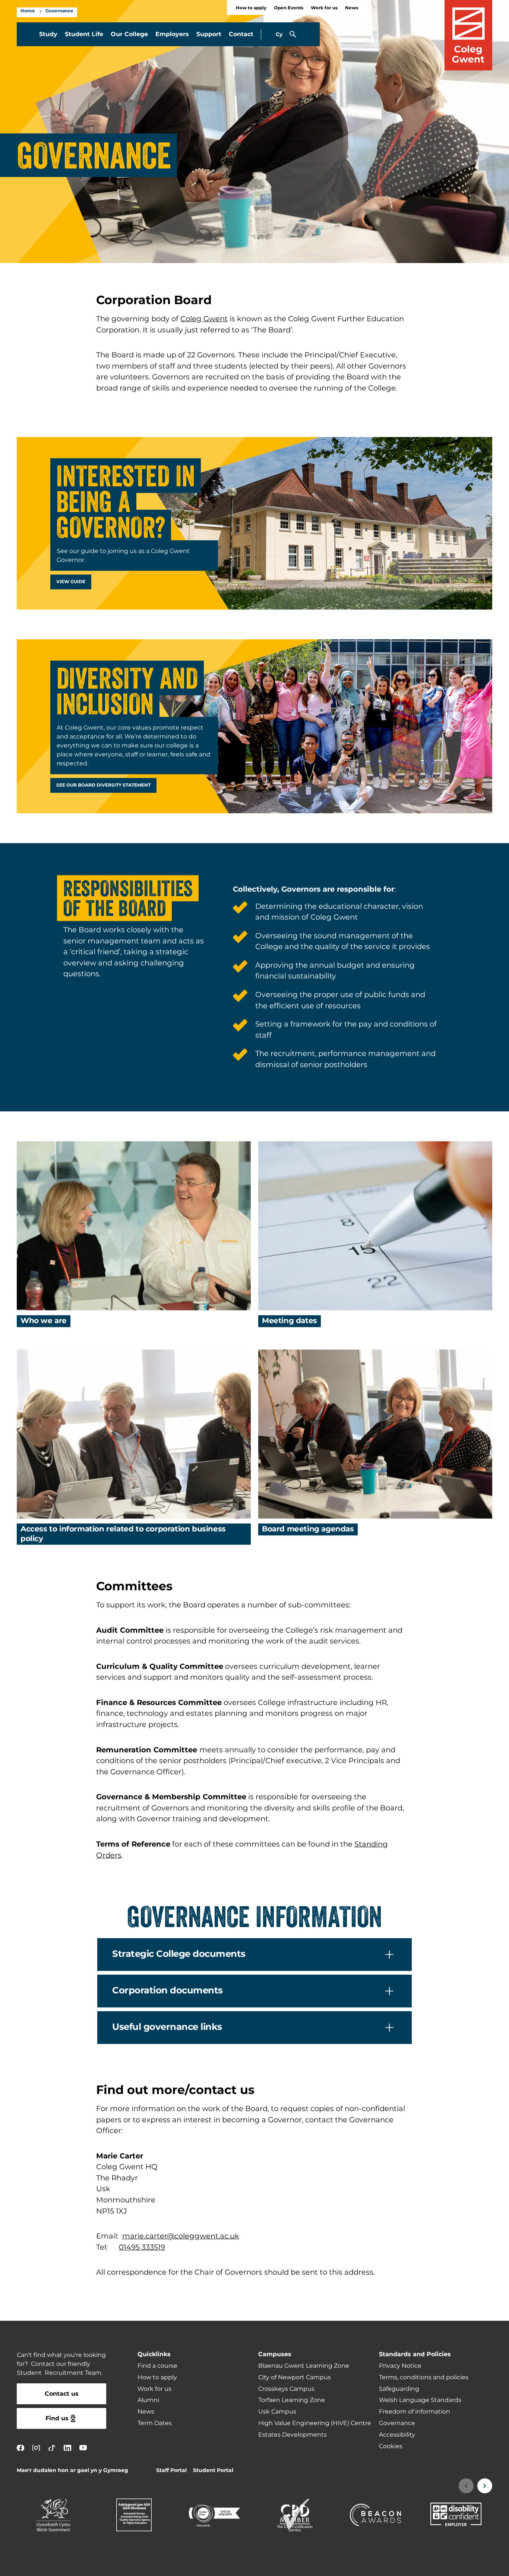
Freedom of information (415, 2412)
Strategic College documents (179, 1954)
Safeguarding (399, 2389)
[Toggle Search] (293, 34)
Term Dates (155, 2423)
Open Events (289, 8)
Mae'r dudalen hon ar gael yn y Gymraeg (72, 2470)
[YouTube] (83, 2448)
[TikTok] (52, 2448)
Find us (57, 2418)
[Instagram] (36, 2448)
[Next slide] (485, 2486)
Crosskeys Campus (286, 2389)
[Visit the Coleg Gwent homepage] (468, 35)
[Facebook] (20, 2448)
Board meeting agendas (308, 1529)
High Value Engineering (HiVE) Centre (315, 2423)
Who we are (44, 1321)
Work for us (324, 8)
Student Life (84, 34)
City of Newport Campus (295, 2377)
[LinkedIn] (67, 2448)
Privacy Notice (400, 2366)
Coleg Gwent (204, 319)
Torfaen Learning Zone (292, 2400)
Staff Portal (171, 2470)
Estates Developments (293, 2435)
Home (28, 11)
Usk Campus (277, 2412)
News (352, 8)
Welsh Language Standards (420, 2400)
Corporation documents (167, 1991)
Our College (129, 34)
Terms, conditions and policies (424, 2377)
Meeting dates (290, 1321)
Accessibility (397, 2435)
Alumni (148, 2400)
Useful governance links (167, 2027)
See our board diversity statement (103, 785)
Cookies (391, 2446)
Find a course (157, 2366)
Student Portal (213, 2470)
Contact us (62, 2394)
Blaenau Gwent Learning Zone (304, 2366)
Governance (59, 11)
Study (48, 34)
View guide (71, 582)
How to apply (251, 8)
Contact (241, 34)
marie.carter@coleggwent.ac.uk (181, 2236)
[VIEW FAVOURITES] (458, 2566)
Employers (172, 34)
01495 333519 (142, 2247)
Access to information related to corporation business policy (123, 1534)
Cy (279, 34)
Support (209, 34)
